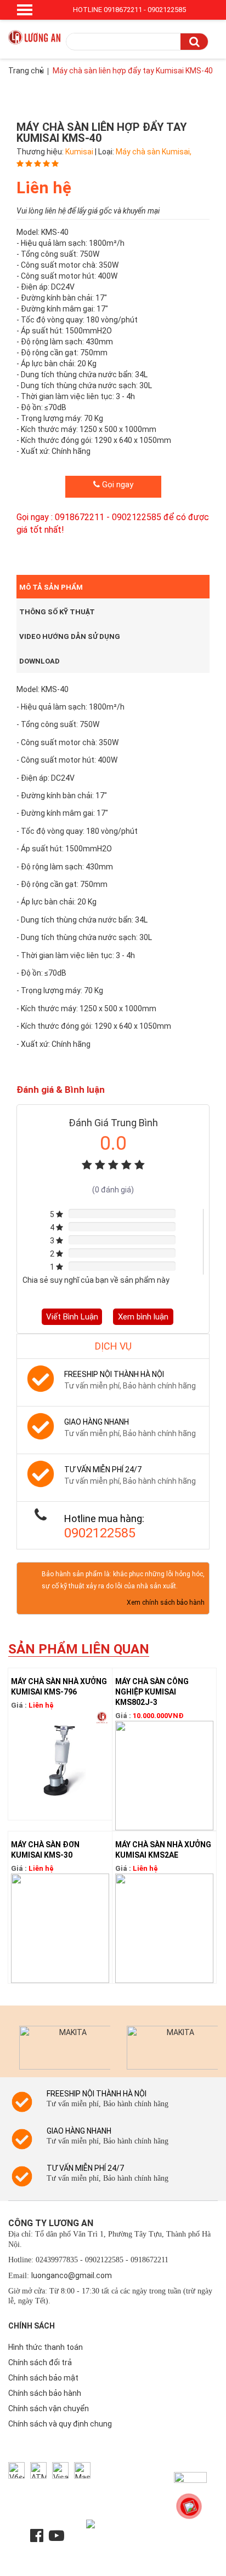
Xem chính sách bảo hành (166, 1603)
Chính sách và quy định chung (60, 2424)
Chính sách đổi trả (40, 2362)
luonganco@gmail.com (72, 2275)
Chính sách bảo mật (43, 2378)
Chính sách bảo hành (45, 2393)
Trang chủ (26, 71)
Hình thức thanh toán (46, 2347)
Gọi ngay (117, 485)
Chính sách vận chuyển (49, 2408)
